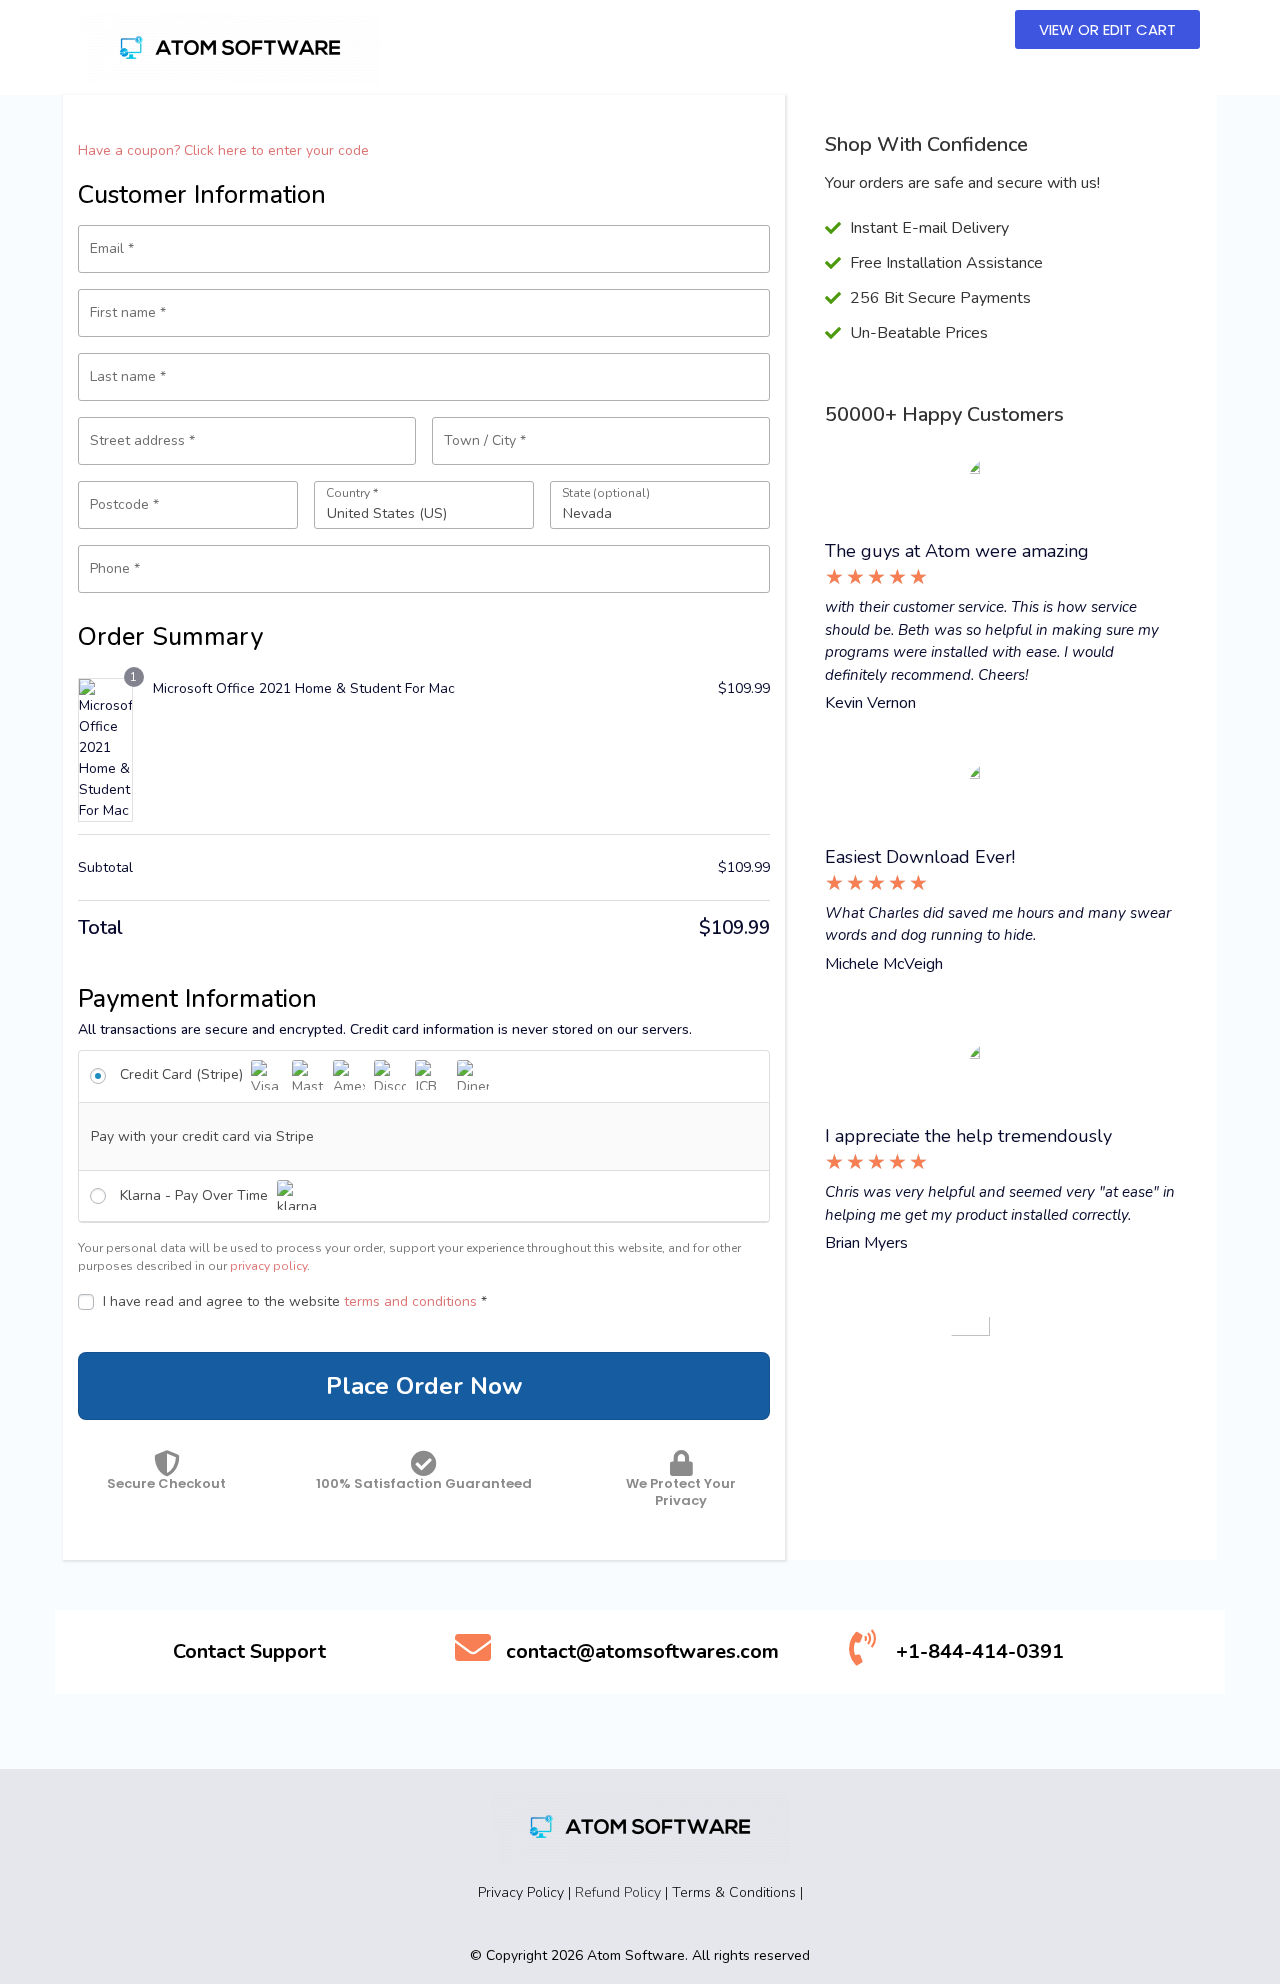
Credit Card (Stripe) (183, 1074)
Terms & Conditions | (737, 1892)
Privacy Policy (521, 1892)
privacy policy (268, 1266)
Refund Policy (618, 1892)
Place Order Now (424, 1386)
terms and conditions (410, 1301)
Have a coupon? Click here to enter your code (223, 150)
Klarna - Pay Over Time (196, 1195)
